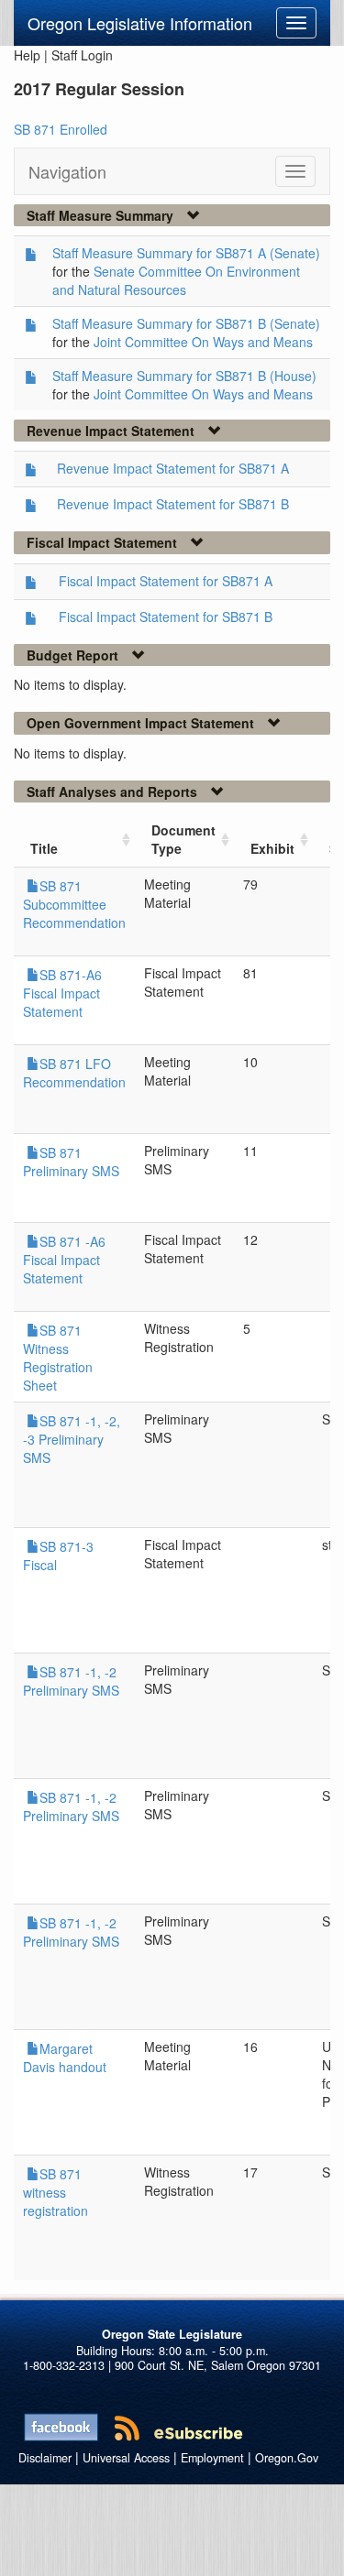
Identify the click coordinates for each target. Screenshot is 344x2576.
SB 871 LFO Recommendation (74, 1073)
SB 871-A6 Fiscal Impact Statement (62, 993)
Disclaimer (45, 2458)
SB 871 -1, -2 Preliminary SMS (71, 1681)
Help (27, 55)
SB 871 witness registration (55, 2192)
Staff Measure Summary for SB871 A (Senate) (186, 253)
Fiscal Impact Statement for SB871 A (166, 581)
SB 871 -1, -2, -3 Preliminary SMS (72, 1439)
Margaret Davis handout (65, 2058)
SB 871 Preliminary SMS (71, 1162)
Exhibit (272, 848)
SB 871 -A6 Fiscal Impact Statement (64, 1260)
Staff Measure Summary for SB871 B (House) (184, 376)
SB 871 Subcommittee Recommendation (74, 904)
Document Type (183, 839)
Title (44, 848)
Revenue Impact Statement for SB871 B (173, 504)
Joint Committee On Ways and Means (203, 342)
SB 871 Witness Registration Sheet (58, 1358)
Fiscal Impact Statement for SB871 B (166, 617)
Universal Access (126, 2458)
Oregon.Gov (287, 2458)
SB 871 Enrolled (61, 129)
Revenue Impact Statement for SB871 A (173, 468)
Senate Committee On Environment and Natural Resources (176, 280)
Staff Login (82, 55)
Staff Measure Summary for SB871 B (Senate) (186, 323)
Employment (212, 2458)
